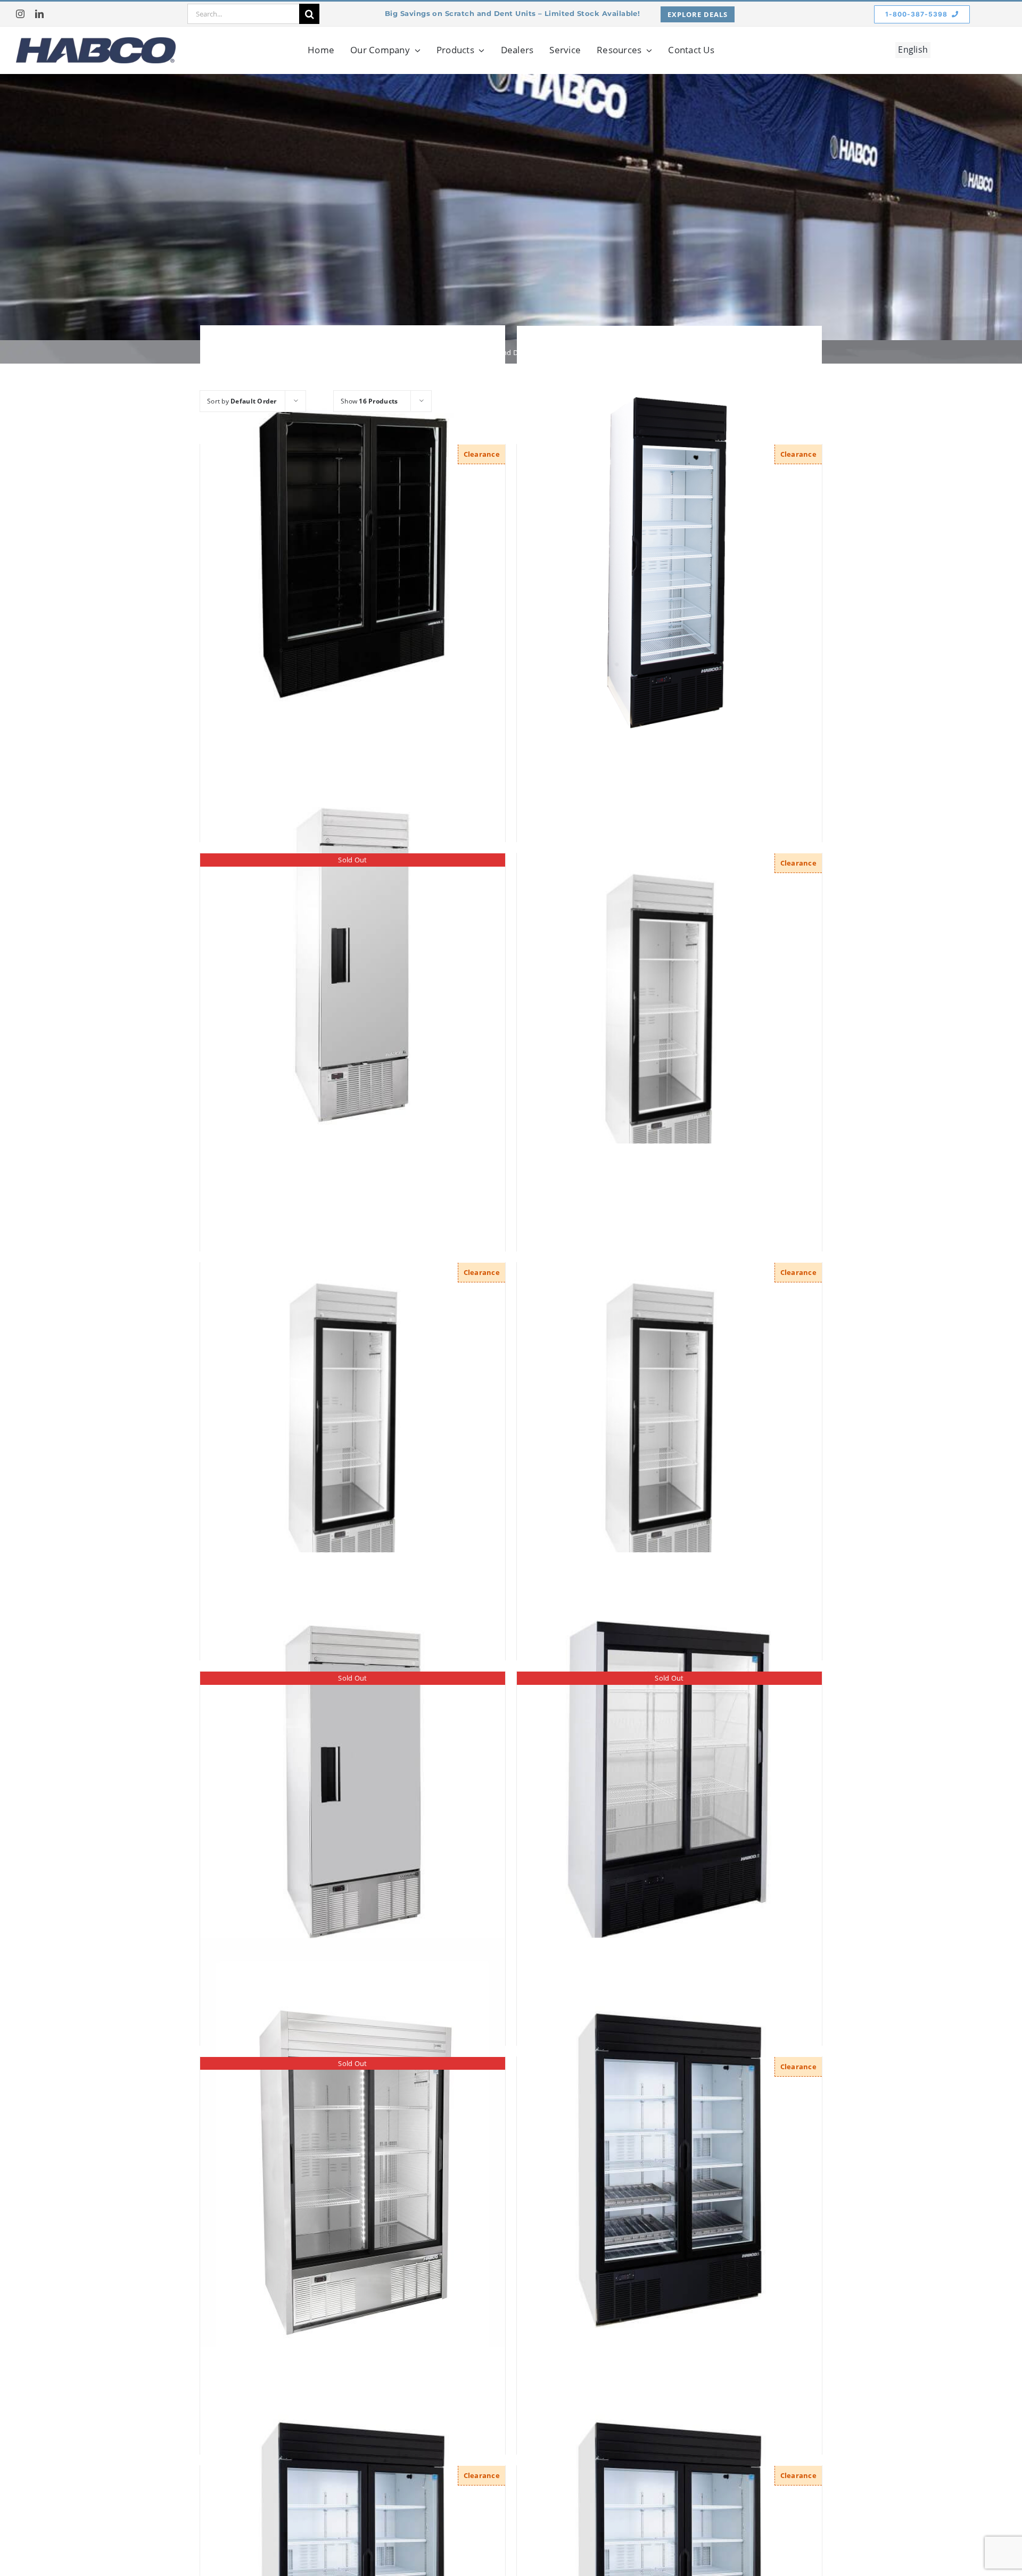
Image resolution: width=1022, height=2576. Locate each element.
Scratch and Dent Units (510, 352)
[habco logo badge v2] (96, 42)
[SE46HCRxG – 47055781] (669, 2167)
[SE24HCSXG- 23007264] (669, 1373)
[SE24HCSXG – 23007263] (669, 964)
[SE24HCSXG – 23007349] (353, 1373)
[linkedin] (39, 14)
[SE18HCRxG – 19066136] (669, 554)
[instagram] (20, 14)
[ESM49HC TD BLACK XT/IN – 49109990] (353, 555)
